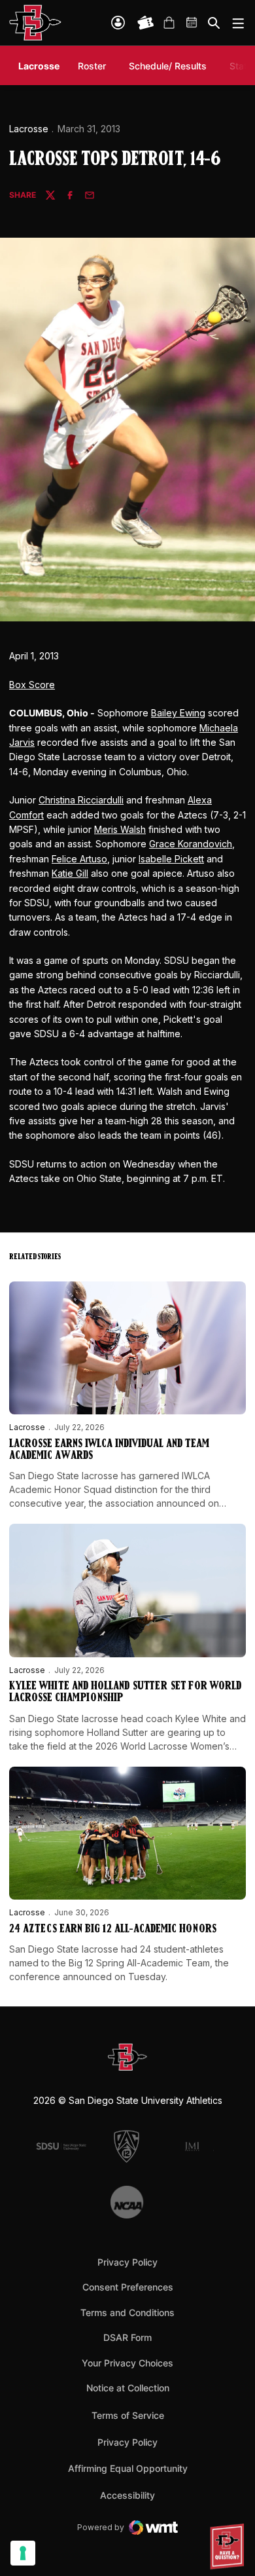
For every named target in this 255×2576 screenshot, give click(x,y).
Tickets (146, 23)
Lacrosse (29, 129)
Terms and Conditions (127, 2312)
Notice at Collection (128, 2388)
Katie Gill (70, 873)
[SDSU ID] (118, 23)
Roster (92, 66)
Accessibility (127, 2495)
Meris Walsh (120, 829)
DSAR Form (127, 2337)
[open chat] (229, 2547)
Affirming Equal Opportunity (128, 2468)
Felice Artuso (79, 859)
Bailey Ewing (178, 713)
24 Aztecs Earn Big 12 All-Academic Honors (113, 1930)
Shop (169, 23)
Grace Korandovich (191, 844)
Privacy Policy (127, 2262)
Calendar (192, 23)
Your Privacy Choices (127, 2363)
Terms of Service (128, 2415)
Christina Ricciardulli (81, 800)
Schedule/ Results (168, 66)
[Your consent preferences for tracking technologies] (23, 2553)
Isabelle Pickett (171, 859)
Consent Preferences (128, 2287)
